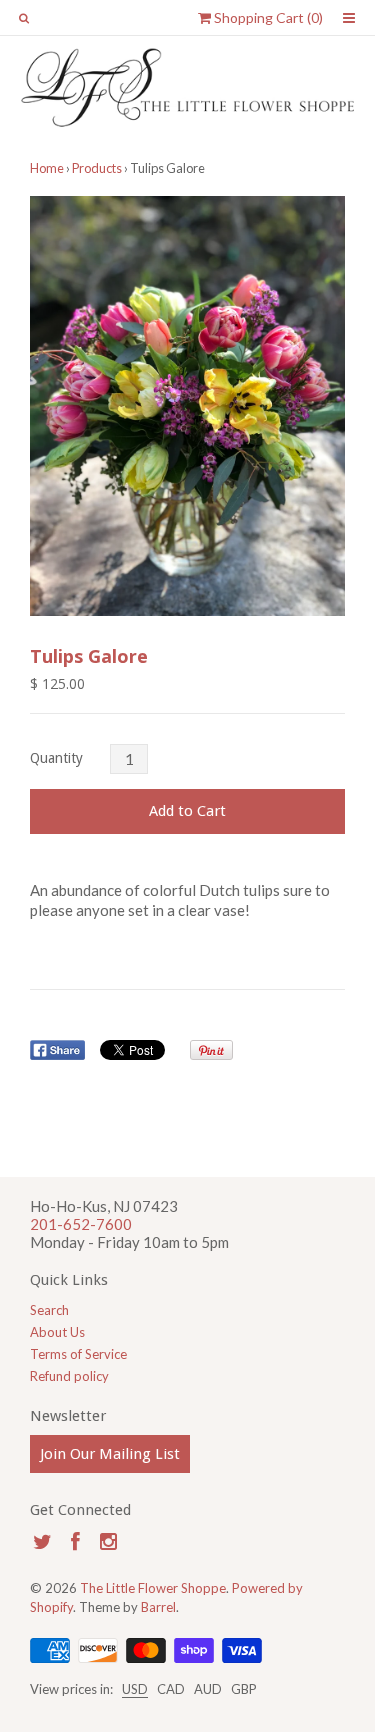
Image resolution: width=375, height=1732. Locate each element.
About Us (57, 1332)
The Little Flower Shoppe (153, 1588)
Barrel (158, 1607)
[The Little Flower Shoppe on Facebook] (75, 1541)
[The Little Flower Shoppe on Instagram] (108, 1541)
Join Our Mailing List (110, 1454)
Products (97, 168)
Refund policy (69, 1376)
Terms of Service (78, 1354)
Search (49, 1310)
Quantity (56, 758)
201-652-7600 (81, 1224)
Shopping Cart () (267, 17)
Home (47, 168)
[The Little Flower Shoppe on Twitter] (42, 1541)
